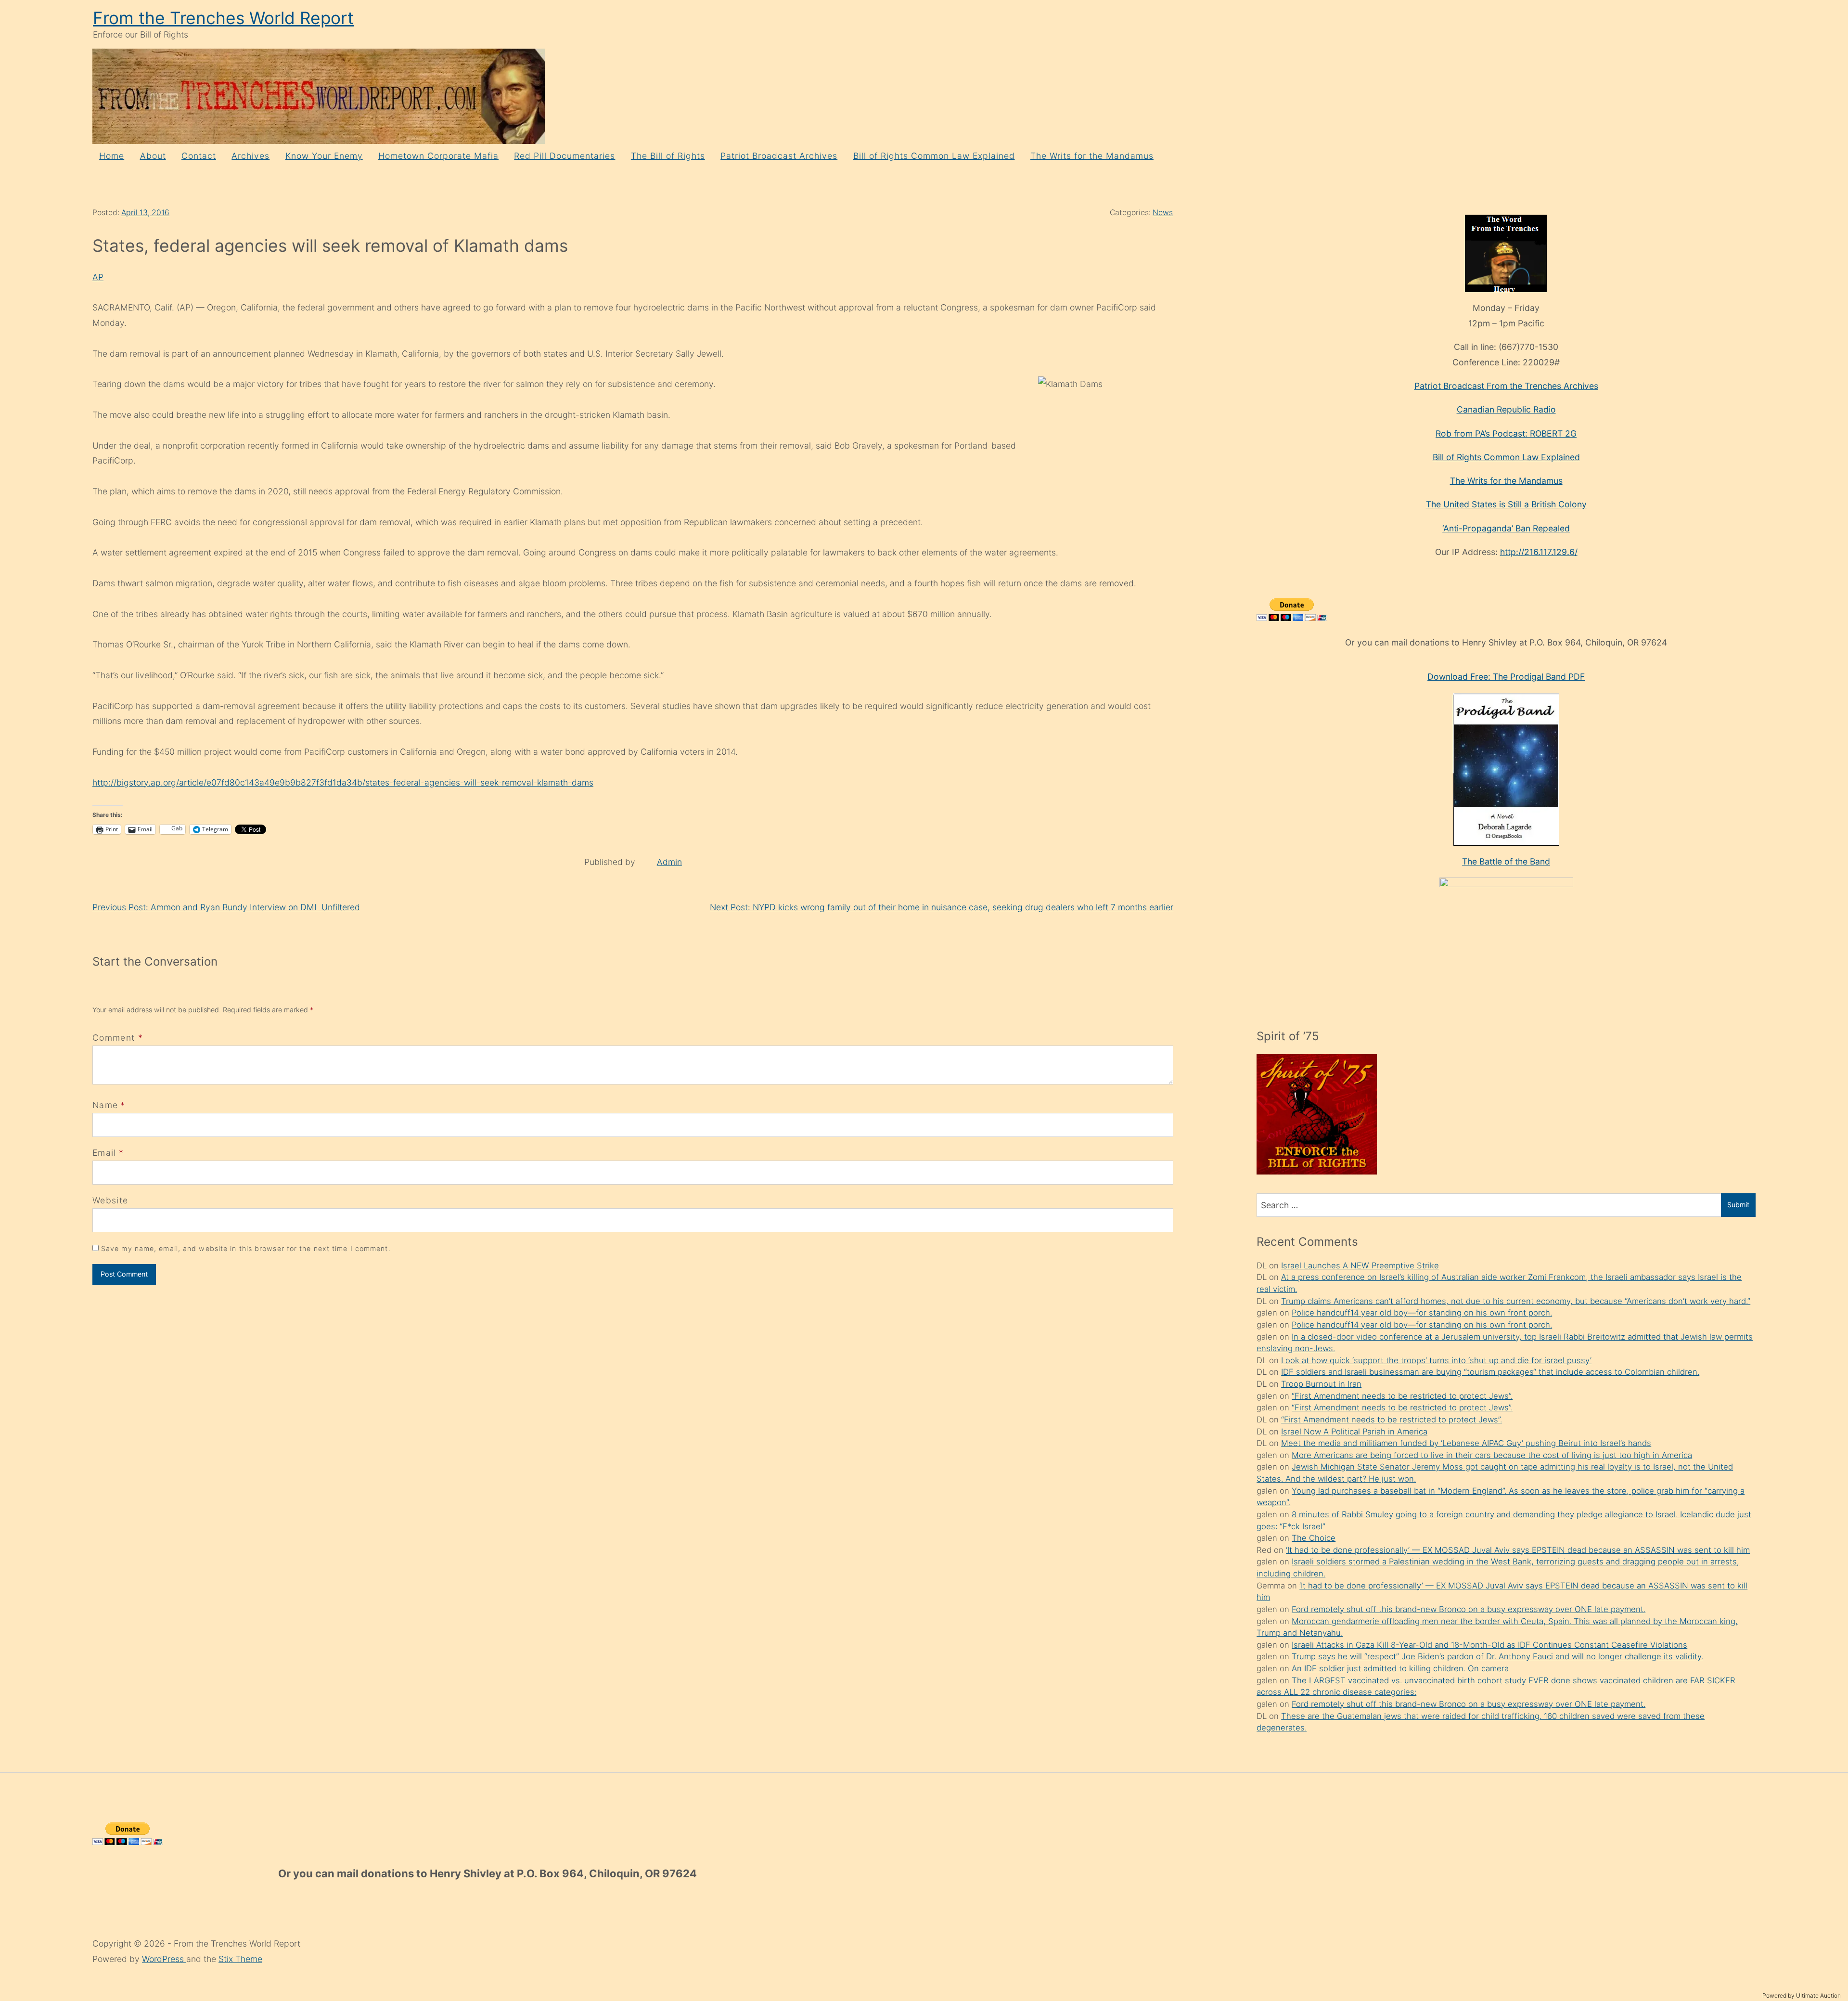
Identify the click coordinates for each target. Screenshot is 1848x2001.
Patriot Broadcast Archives (779, 156)
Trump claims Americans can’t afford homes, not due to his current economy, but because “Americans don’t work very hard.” (1516, 1301)
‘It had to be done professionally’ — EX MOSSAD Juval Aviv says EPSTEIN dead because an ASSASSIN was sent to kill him (1518, 1550)
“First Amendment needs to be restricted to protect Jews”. (1402, 1396)
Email (104, 1153)
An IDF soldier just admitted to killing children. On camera (1400, 1668)
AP (98, 277)
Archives (250, 156)
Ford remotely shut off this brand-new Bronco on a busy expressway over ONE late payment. (1469, 1609)
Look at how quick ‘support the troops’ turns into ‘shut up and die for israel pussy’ (1436, 1360)
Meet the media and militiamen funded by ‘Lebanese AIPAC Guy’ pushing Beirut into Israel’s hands (1466, 1443)
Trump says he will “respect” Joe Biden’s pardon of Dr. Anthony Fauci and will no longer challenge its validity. (1497, 1656)
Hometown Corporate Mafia (438, 156)
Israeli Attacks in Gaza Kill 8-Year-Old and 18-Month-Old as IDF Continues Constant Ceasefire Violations (1489, 1645)
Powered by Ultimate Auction (1802, 1995)
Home (112, 156)
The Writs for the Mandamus (1092, 156)
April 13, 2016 (145, 213)
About (153, 156)
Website (110, 1200)
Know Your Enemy (324, 156)
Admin (669, 862)
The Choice (1314, 1538)
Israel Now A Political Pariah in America (1354, 1432)
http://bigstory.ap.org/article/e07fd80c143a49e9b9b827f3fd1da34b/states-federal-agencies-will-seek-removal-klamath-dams (343, 782)
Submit (1738, 1205)
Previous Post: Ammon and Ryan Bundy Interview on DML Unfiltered (226, 907)
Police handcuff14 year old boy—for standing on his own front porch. (1422, 1313)
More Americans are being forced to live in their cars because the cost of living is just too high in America (1492, 1455)
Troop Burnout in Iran (1321, 1384)
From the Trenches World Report (223, 18)
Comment (118, 1038)
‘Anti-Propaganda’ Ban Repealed (1506, 528)
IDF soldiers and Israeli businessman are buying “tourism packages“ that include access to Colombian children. (1490, 1372)
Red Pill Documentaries (565, 156)
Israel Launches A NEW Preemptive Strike (1360, 1265)
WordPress (164, 1959)
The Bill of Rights (668, 156)
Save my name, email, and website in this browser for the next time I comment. (246, 1248)
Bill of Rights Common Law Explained (934, 156)
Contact (199, 156)
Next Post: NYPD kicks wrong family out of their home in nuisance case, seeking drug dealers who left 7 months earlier (942, 907)
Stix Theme (240, 1959)
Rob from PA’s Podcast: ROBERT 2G (1506, 433)
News (1163, 213)
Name (105, 1105)
